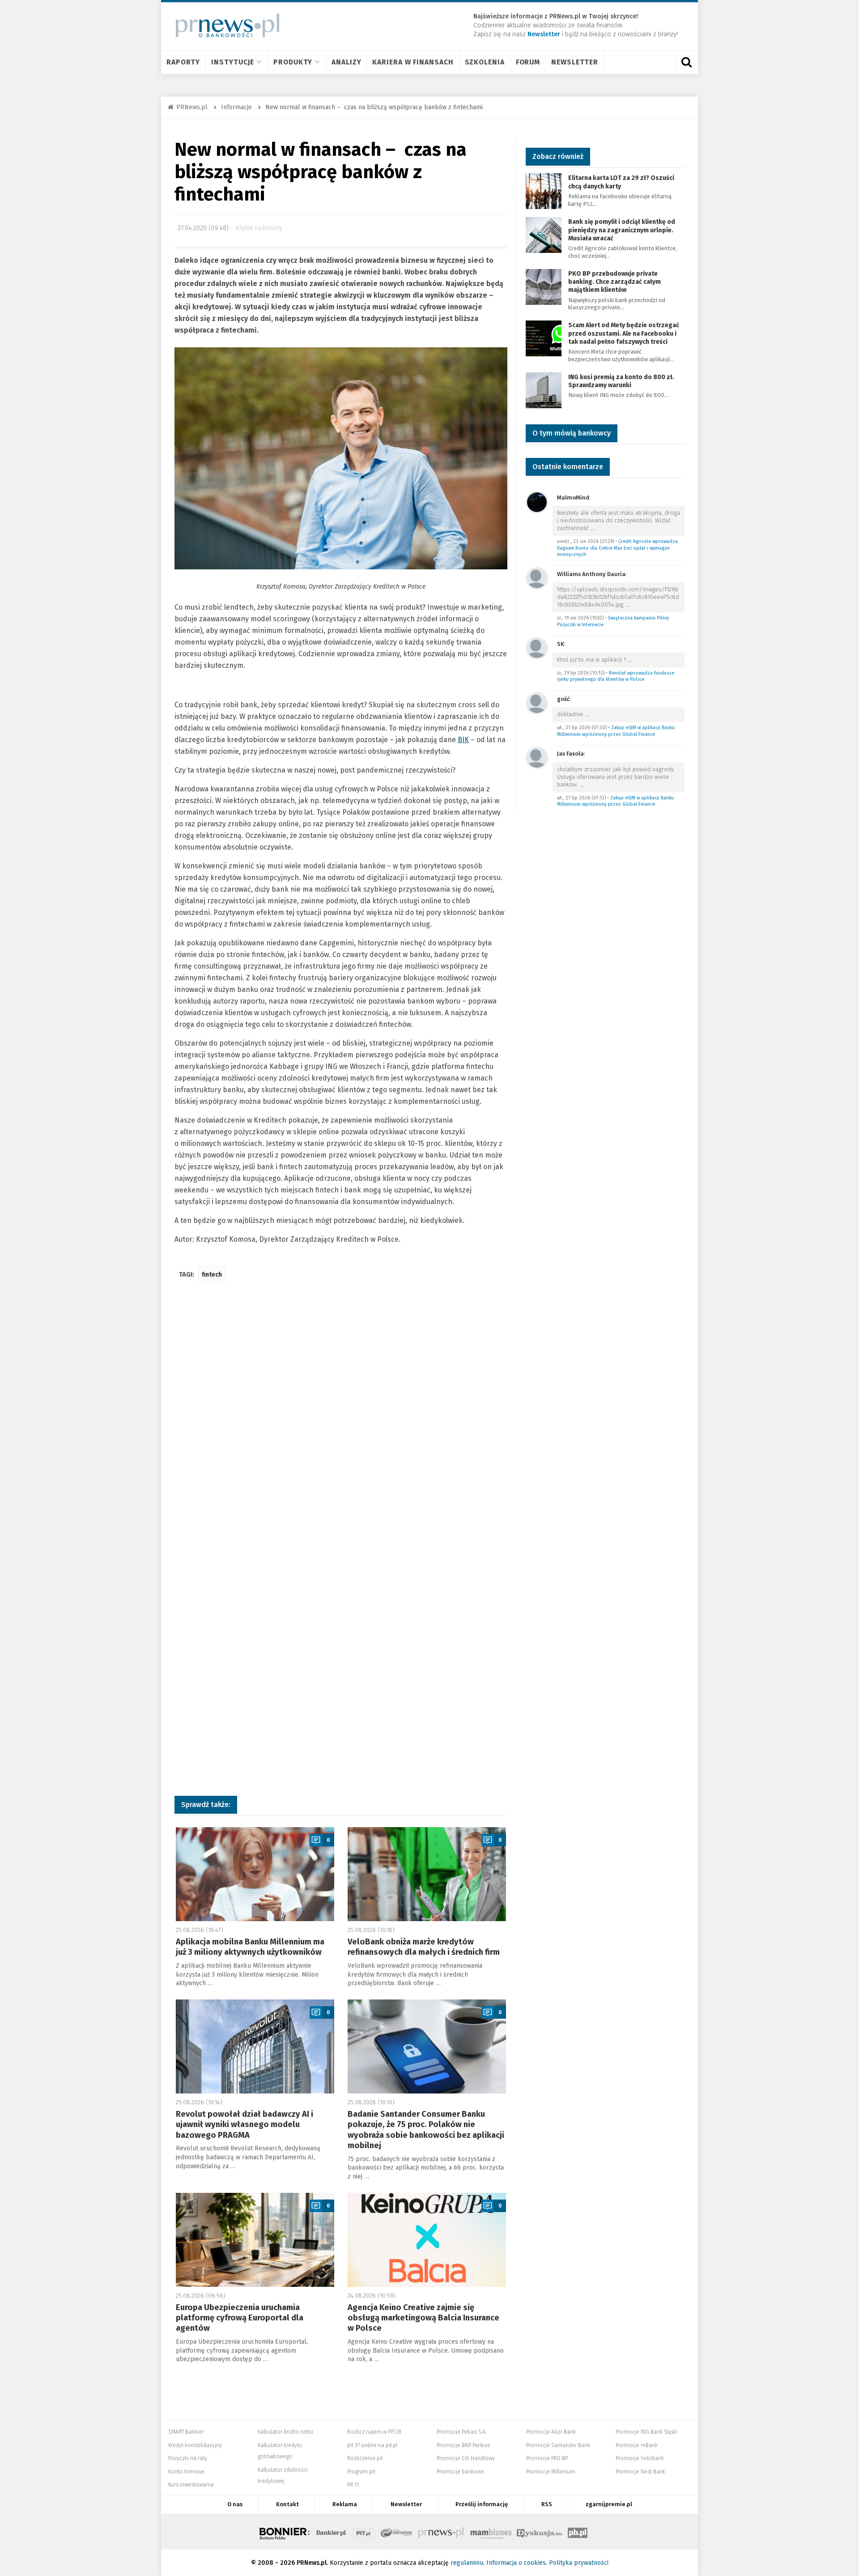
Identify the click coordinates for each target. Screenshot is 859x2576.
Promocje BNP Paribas (463, 2445)
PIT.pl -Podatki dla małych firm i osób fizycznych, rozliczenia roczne (364, 2532)
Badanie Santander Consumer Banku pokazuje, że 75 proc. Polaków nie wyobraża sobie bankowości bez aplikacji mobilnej (426, 2130)
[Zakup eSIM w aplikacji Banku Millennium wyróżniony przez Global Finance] (537, 703)
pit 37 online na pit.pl (372, 2445)
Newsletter (575, 62)
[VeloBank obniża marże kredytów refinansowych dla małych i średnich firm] (427, 1874)
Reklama (345, 2504)
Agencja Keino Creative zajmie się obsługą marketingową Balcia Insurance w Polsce (423, 2318)
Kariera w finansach (413, 62)
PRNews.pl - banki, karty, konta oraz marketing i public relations (442, 2532)
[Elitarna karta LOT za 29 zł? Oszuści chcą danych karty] (544, 191)
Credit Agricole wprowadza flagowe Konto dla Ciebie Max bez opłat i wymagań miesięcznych (617, 548)
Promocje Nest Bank (640, 2472)
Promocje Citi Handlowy (466, 2458)
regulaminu (467, 2563)
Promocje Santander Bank (558, 2445)
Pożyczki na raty (188, 2458)
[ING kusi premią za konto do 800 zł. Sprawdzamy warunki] (544, 390)
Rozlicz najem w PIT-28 (374, 2432)
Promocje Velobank (640, 2458)
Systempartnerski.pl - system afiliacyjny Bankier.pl (397, 2532)
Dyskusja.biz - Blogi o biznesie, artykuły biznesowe (540, 2532)
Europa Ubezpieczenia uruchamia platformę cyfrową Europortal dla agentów (240, 2318)
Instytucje (233, 62)
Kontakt (287, 2504)
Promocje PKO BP (547, 2458)
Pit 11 (353, 2485)
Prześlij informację (482, 2504)
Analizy (346, 62)
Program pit (361, 2472)
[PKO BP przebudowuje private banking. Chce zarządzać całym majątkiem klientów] (544, 286)
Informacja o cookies (516, 2563)
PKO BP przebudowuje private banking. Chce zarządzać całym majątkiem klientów (614, 282)
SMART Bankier (186, 2432)
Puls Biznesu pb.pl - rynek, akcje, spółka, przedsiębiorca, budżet (578, 2532)
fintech (212, 1275)
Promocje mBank (637, 2445)
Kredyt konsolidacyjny (195, 2445)
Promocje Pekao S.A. (461, 2432)
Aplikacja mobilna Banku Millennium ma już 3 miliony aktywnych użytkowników (250, 1947)
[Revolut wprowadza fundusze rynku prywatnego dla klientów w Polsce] (537, 647)
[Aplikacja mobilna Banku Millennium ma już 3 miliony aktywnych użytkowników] (255, 1874)
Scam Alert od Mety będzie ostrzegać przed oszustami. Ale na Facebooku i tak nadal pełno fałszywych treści (624, 333)
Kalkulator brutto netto (286, 2432)
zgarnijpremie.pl (609, 2504)
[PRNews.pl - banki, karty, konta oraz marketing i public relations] (223, 25)
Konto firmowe (186, 2472)
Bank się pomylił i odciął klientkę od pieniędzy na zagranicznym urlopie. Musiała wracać (622, 230)
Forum (528, 62)
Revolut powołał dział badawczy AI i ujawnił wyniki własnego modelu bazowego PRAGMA (245, 2125)
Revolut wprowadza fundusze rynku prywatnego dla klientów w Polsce (616, 676)
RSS (547, 2504)
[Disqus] (341, 1423)
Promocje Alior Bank (551, 2432)
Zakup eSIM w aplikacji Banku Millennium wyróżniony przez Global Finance (616, 731)
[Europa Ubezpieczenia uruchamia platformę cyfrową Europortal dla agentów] (255, 2240)
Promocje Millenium (551, 2472)
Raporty (183, 62)
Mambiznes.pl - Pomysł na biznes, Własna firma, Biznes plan (491, 2532)
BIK (463, 740)
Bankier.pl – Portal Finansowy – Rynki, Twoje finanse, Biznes (331, 2532)
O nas (235, 2504)
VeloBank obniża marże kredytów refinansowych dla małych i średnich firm (424, 1947)
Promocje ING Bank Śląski (646, 2432)
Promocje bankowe (460, 2472)
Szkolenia (485, 62)
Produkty (293, 62)
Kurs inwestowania (191, 2485)
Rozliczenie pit (365, 2458)
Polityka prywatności (579, 2563)
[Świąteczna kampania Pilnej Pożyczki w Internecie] (537, 578)
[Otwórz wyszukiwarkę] (686, 62)
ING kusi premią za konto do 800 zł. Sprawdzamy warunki (621, 381)
